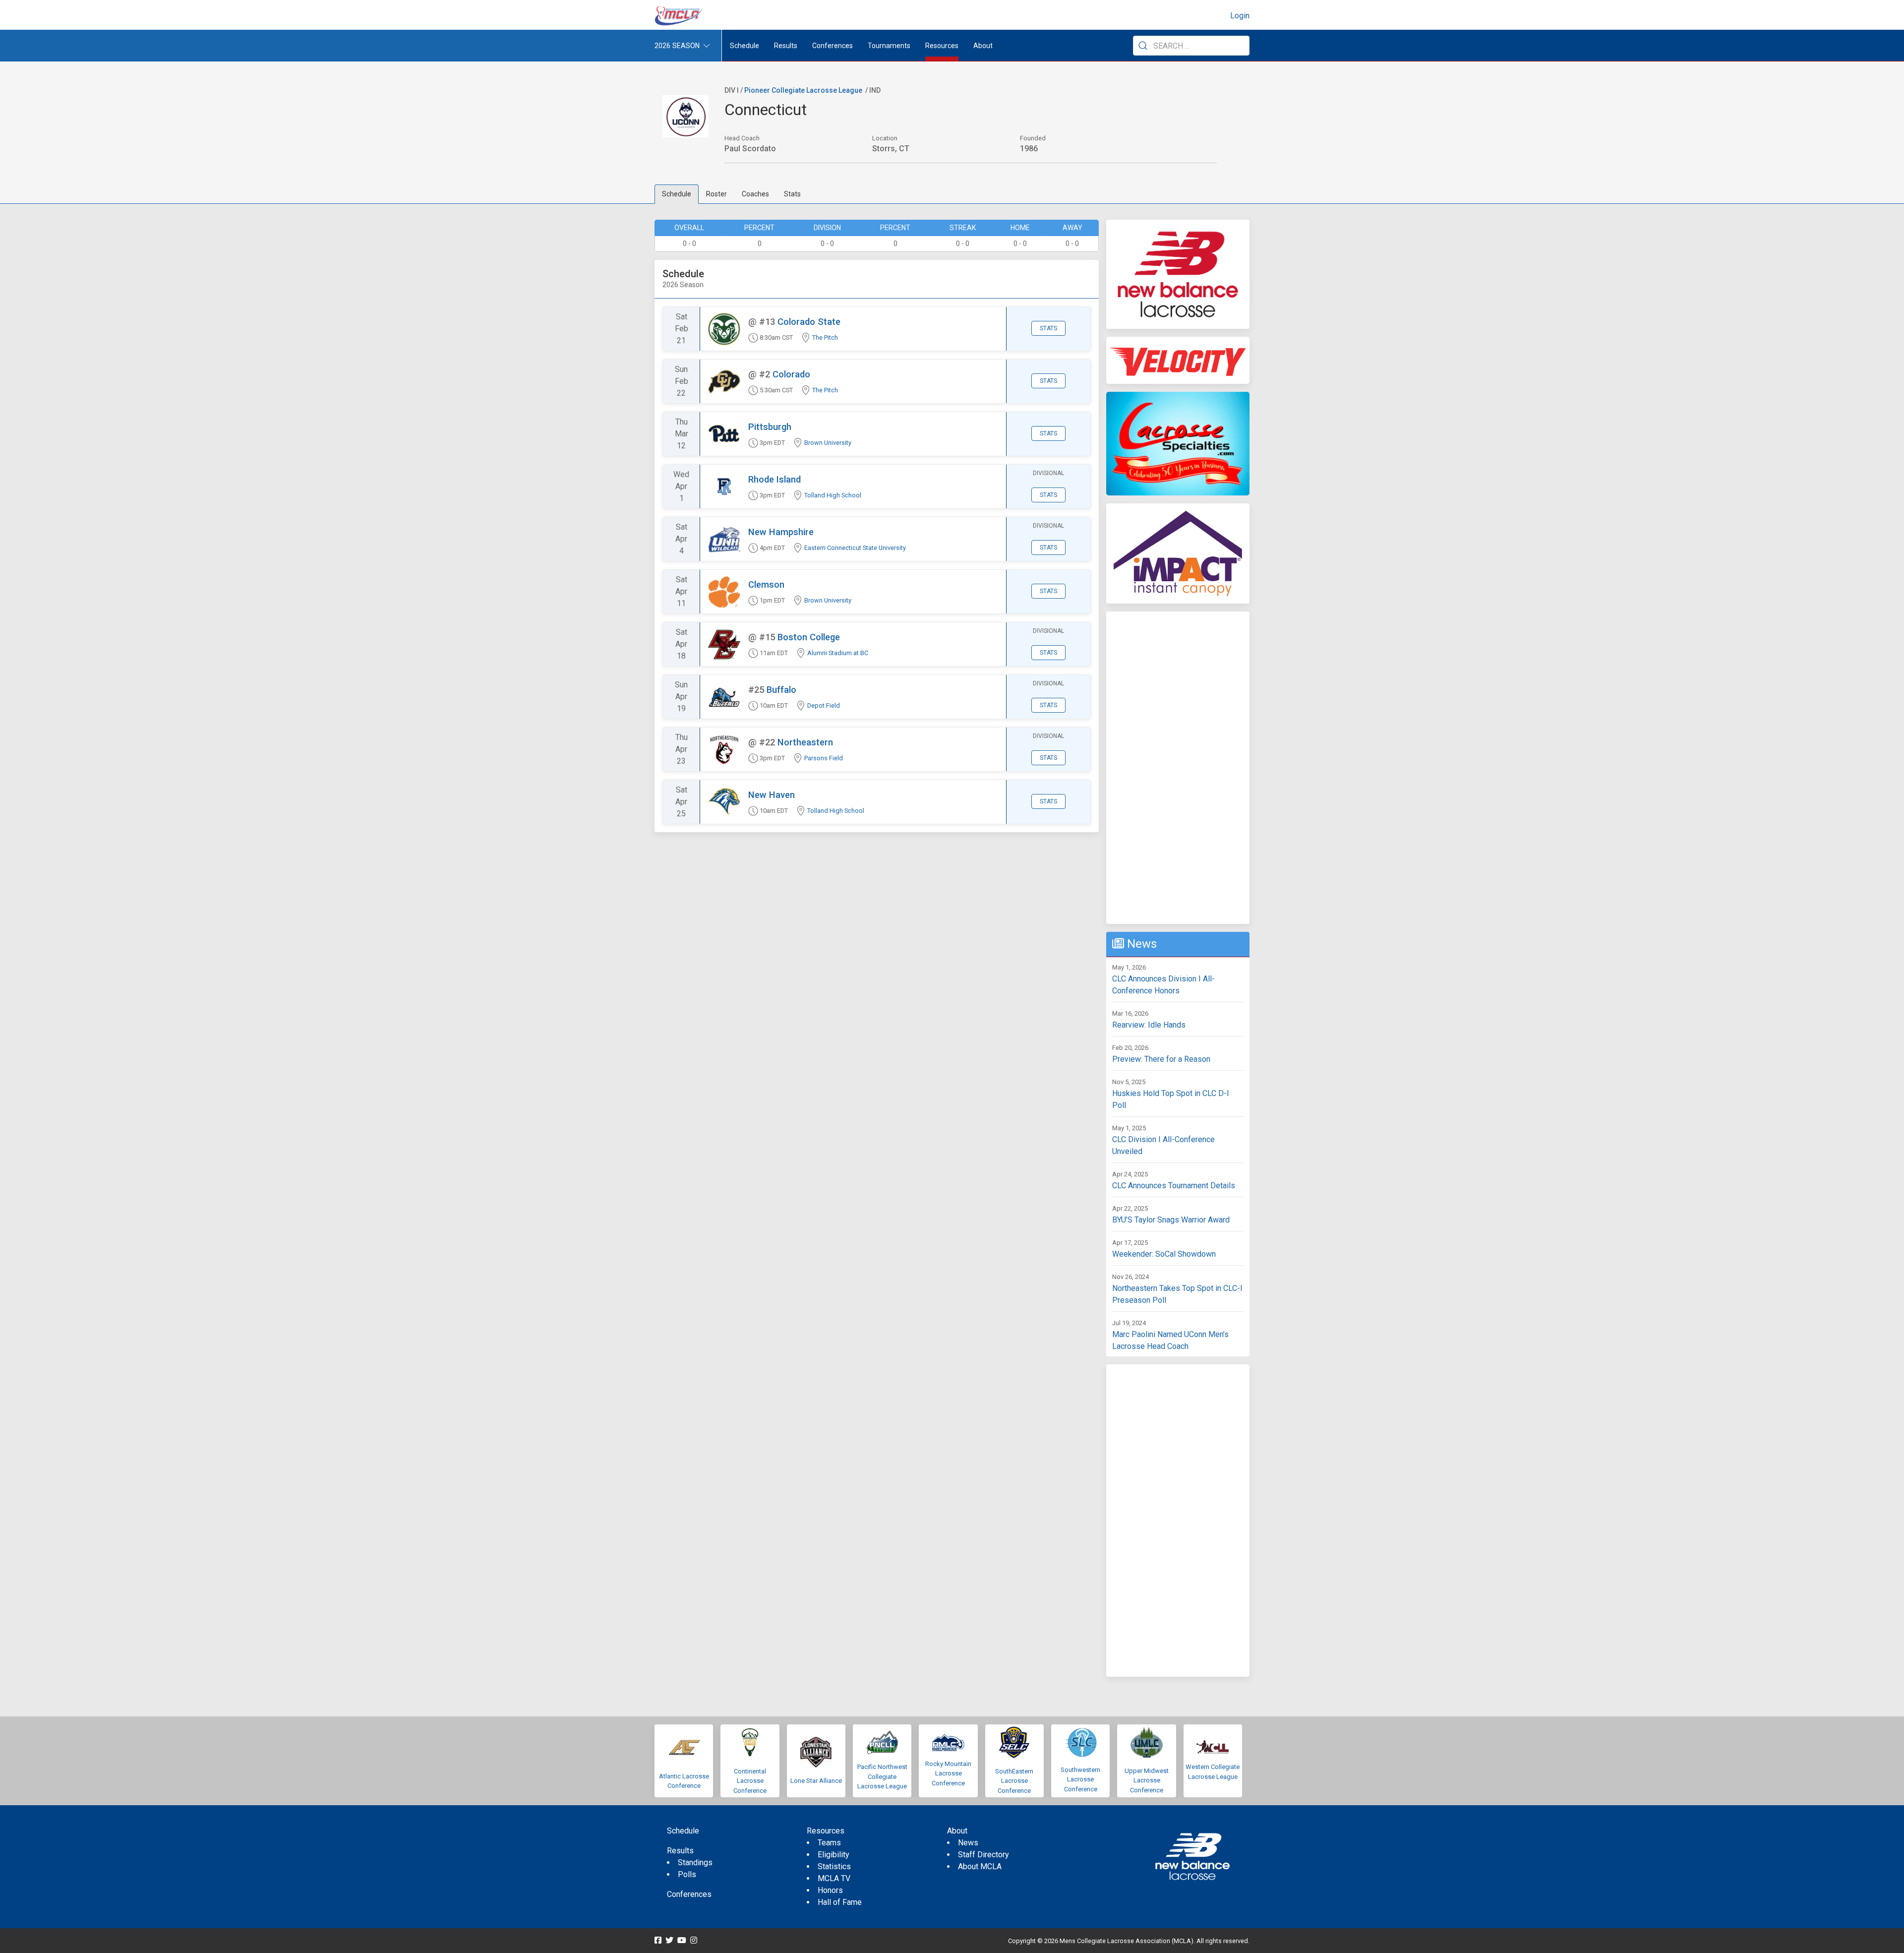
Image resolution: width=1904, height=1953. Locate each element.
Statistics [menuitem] (834, 1866)
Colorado (791, 374)
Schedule (677, 194)
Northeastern (805, 742)
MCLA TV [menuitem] (834, 1878)
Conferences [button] (833, 46)
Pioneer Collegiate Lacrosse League (803, 90)
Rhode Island (774, 479)
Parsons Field (824, 758)
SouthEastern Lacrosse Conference (1014, 1781)
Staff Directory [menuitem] (983, 1855)
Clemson (766, 584)
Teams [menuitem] (829, 1843)
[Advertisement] (1178, 768)
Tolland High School (833, 495)
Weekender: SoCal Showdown (1164, 1254)
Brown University (828, 443)
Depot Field (824, 705)
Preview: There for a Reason (1161, 1059)
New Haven (772, 795)
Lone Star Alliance (816, 1781)
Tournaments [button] (889, 46)
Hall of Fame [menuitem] (840, 1902)
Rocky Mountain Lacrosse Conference (948, 1773)
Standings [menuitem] (695, 1862)
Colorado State (809, 322)
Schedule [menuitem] (744, 46)
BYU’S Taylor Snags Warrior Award (1171, 1220)
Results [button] (786, 46)
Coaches (755, 194)
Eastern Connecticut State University (855, 548)
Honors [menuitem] (830, 1890)
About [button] (983, 46)
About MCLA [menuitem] (980, 1866)
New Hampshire (781, 532)
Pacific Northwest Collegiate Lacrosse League (882, 1776)
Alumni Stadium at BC (838, 653)
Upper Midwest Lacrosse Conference (1147, 1780)
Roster (716, 194)
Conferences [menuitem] (689, 1894)
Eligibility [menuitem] (833, 1855)
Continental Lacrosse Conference (750, 1781)
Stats (792, 194)
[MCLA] (679, 16)
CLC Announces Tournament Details (1174, 1186)
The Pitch (825, 337)
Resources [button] (942, 46)
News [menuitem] (968, 1843)
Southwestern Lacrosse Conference (1080, 1779)
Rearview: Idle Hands (1149, 1025)
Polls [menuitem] (687, 1874)
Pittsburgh (770, 427)
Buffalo (781, 690)
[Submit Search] (1143, 46)
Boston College (809, 637)
